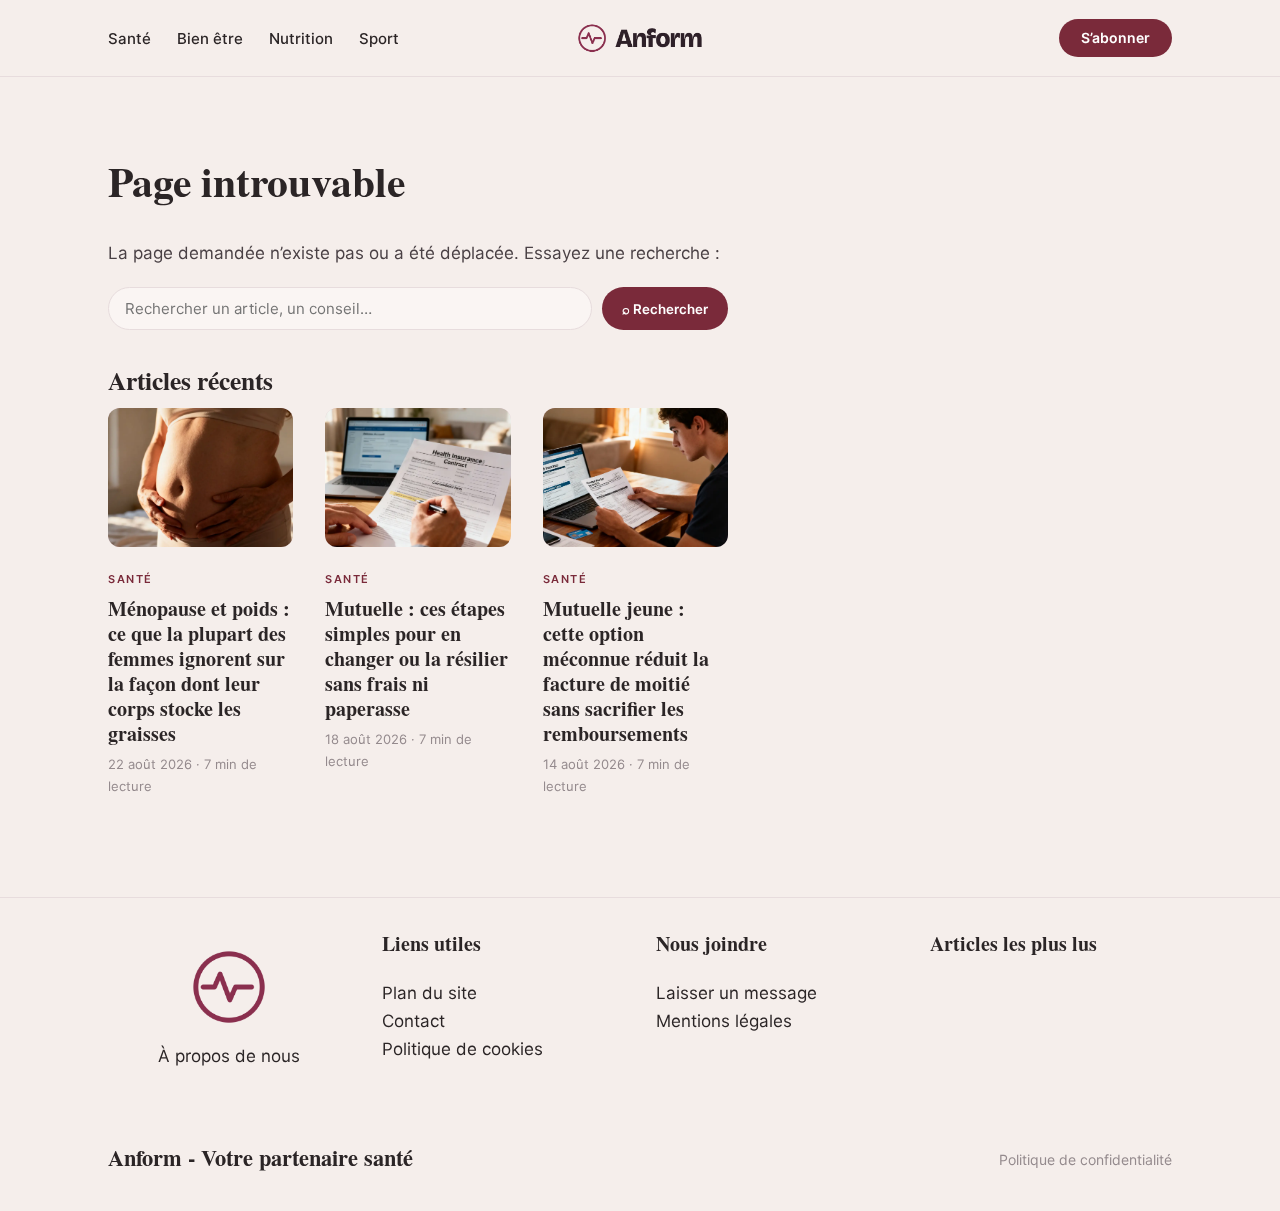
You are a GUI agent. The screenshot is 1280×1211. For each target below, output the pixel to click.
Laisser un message (736, 993)
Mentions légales (724, 1021)
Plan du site (429, 993)
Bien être (210, 38)
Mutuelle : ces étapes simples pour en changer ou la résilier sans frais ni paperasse (416, 658)
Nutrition (301, 38)
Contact (413, 1021)
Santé (129, 38)
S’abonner (1115, 37)
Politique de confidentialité (1085, 1159)
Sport (379, 38)
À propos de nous (229, 1056)
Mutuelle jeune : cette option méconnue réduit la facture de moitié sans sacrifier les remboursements (626, 671)
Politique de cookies (462, 1049)
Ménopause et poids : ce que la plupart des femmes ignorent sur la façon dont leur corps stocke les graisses (199, 671)
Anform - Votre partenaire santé (260, 1157)
